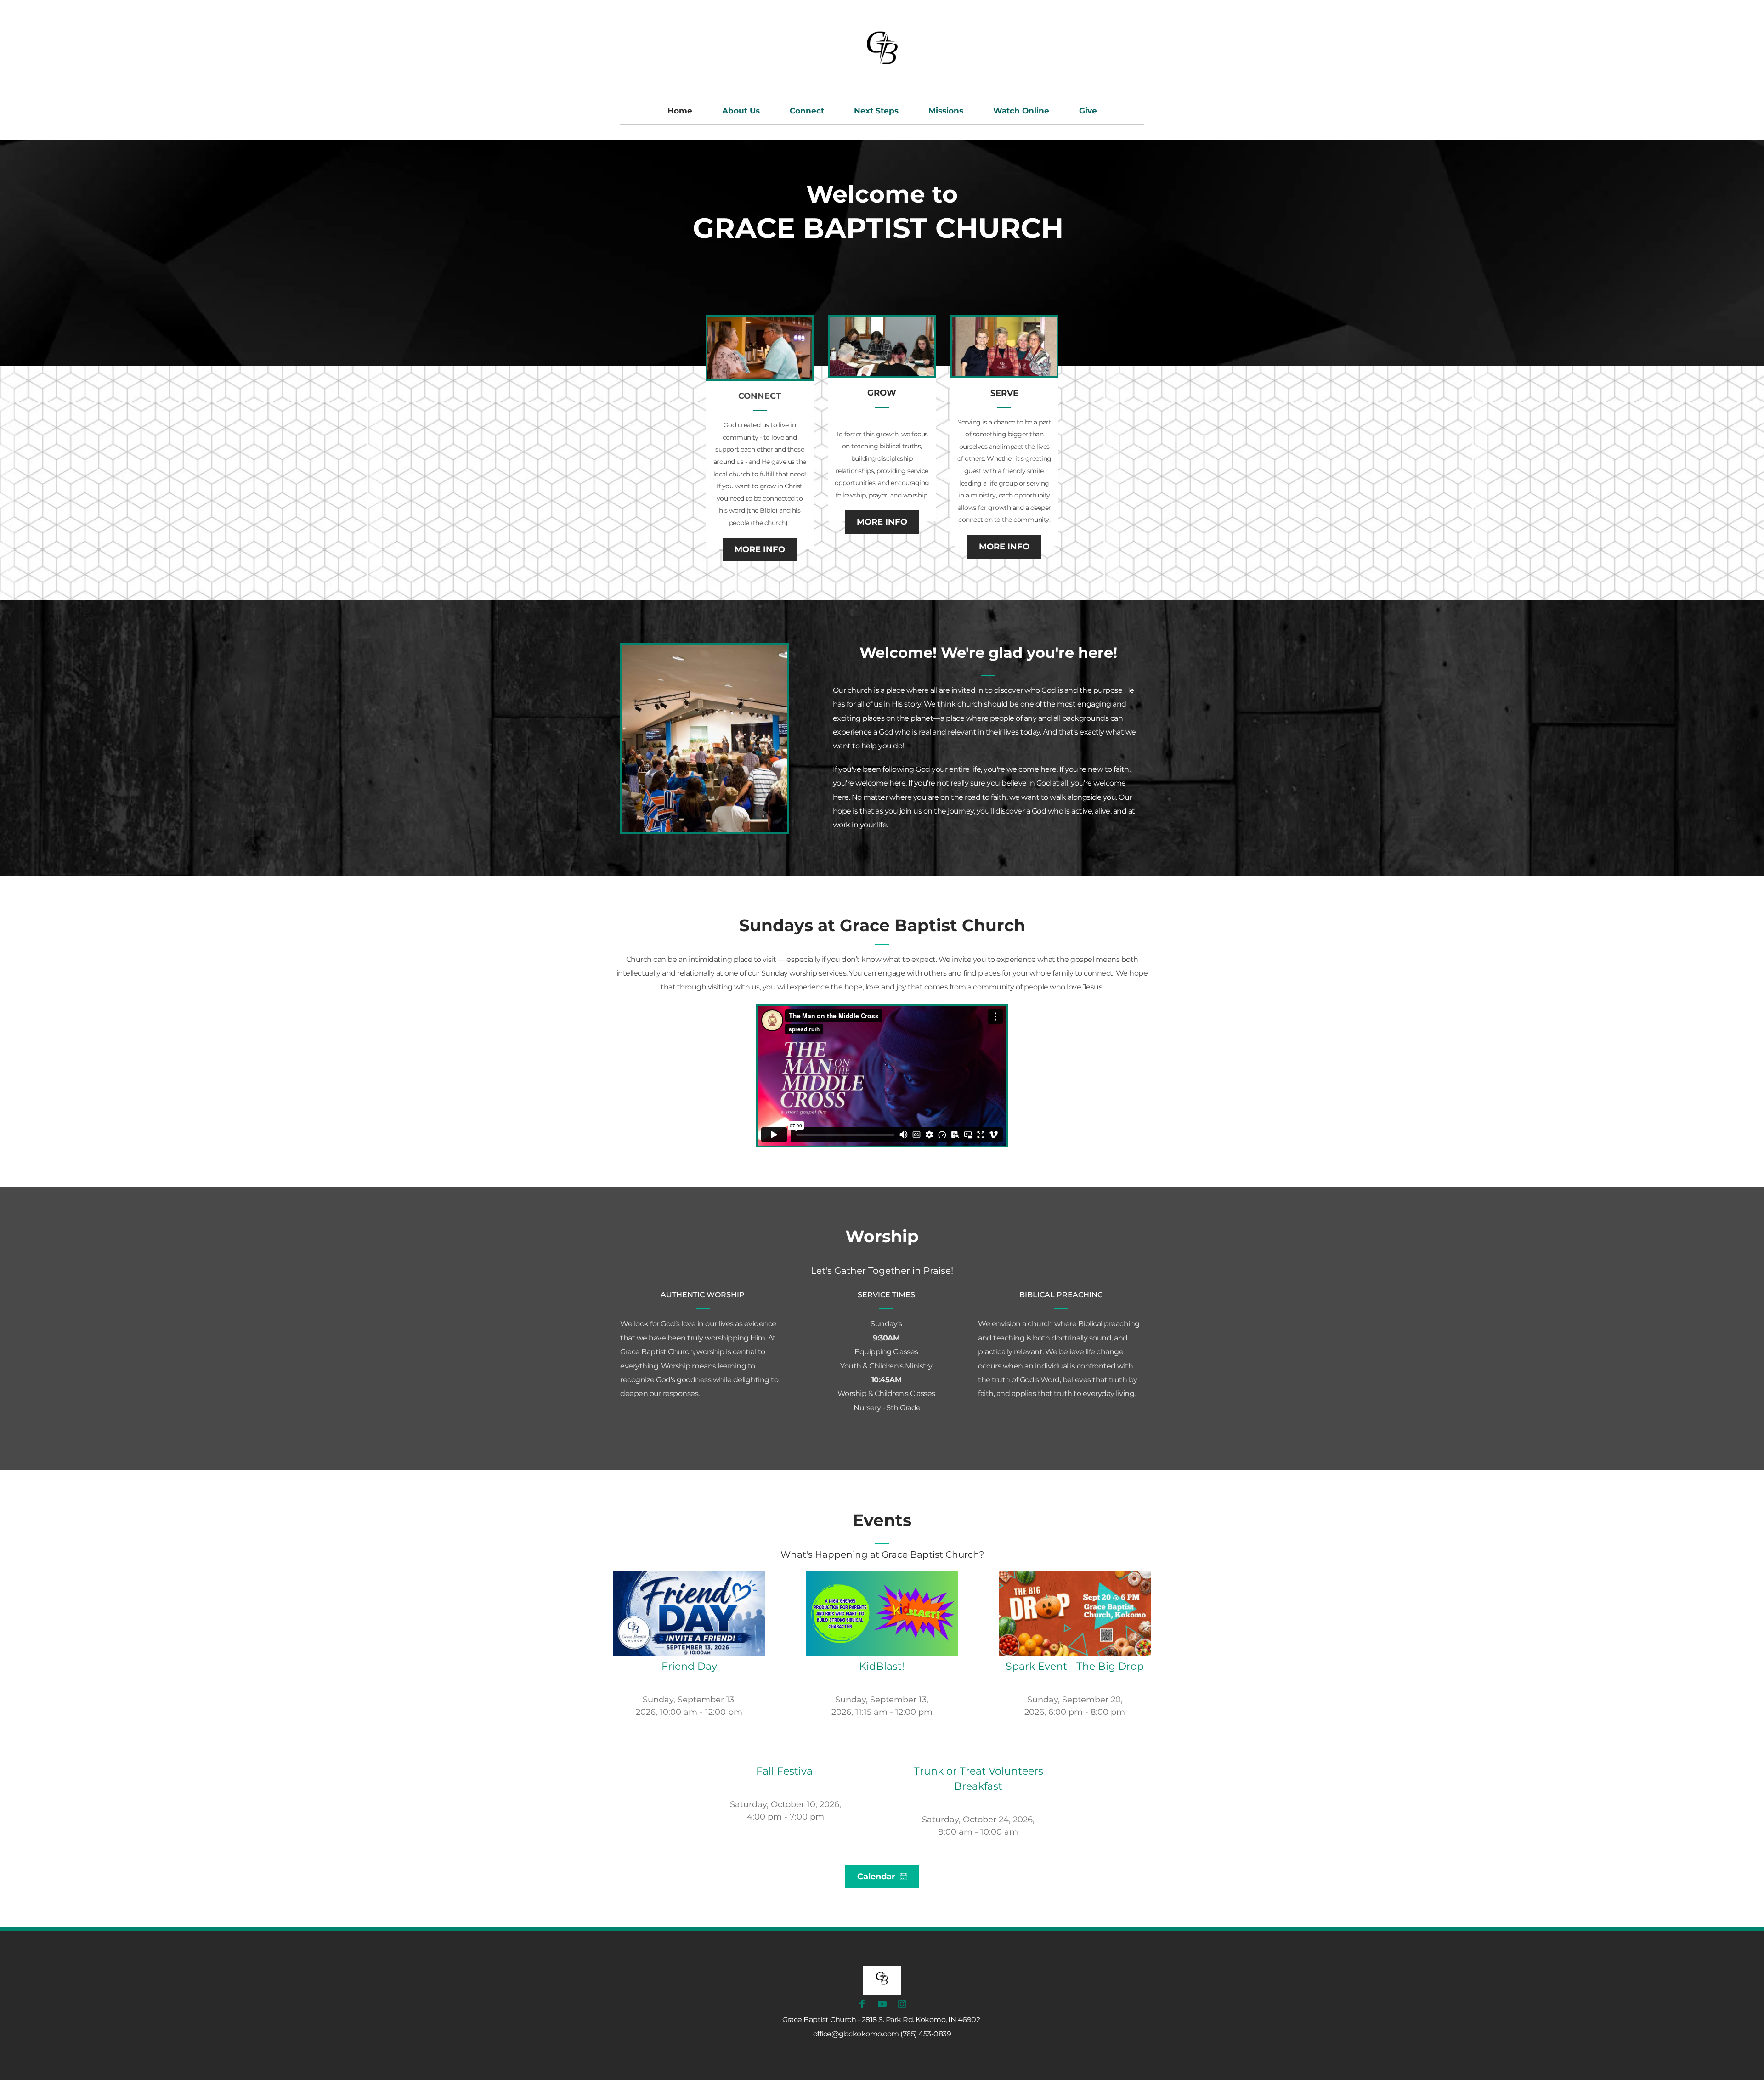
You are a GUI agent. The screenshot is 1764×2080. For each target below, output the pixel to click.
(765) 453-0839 (926, 2034)
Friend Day (689, 1666)
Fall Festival (786, 1771)
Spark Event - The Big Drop (1075, 1666)
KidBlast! (882, 1666)
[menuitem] (680, 111)
